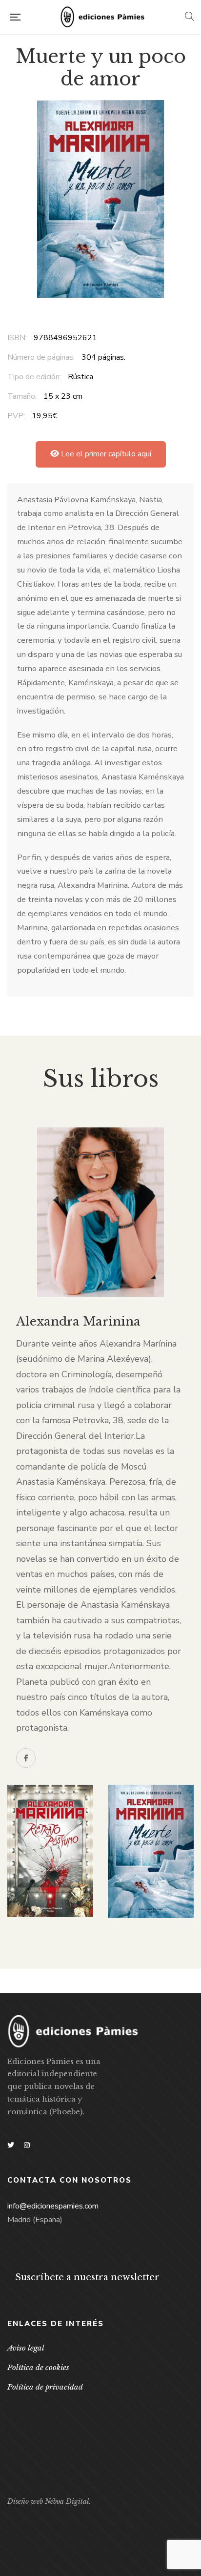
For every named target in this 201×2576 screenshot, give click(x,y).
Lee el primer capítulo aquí (105, 454)
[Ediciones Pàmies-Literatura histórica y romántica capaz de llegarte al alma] (102, 17)
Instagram (27, 2145)
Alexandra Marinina (78, 1321)
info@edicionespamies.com (53, 2206)
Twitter (11, 2145)
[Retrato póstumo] (50, 1851)
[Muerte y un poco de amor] (151, 1851)
